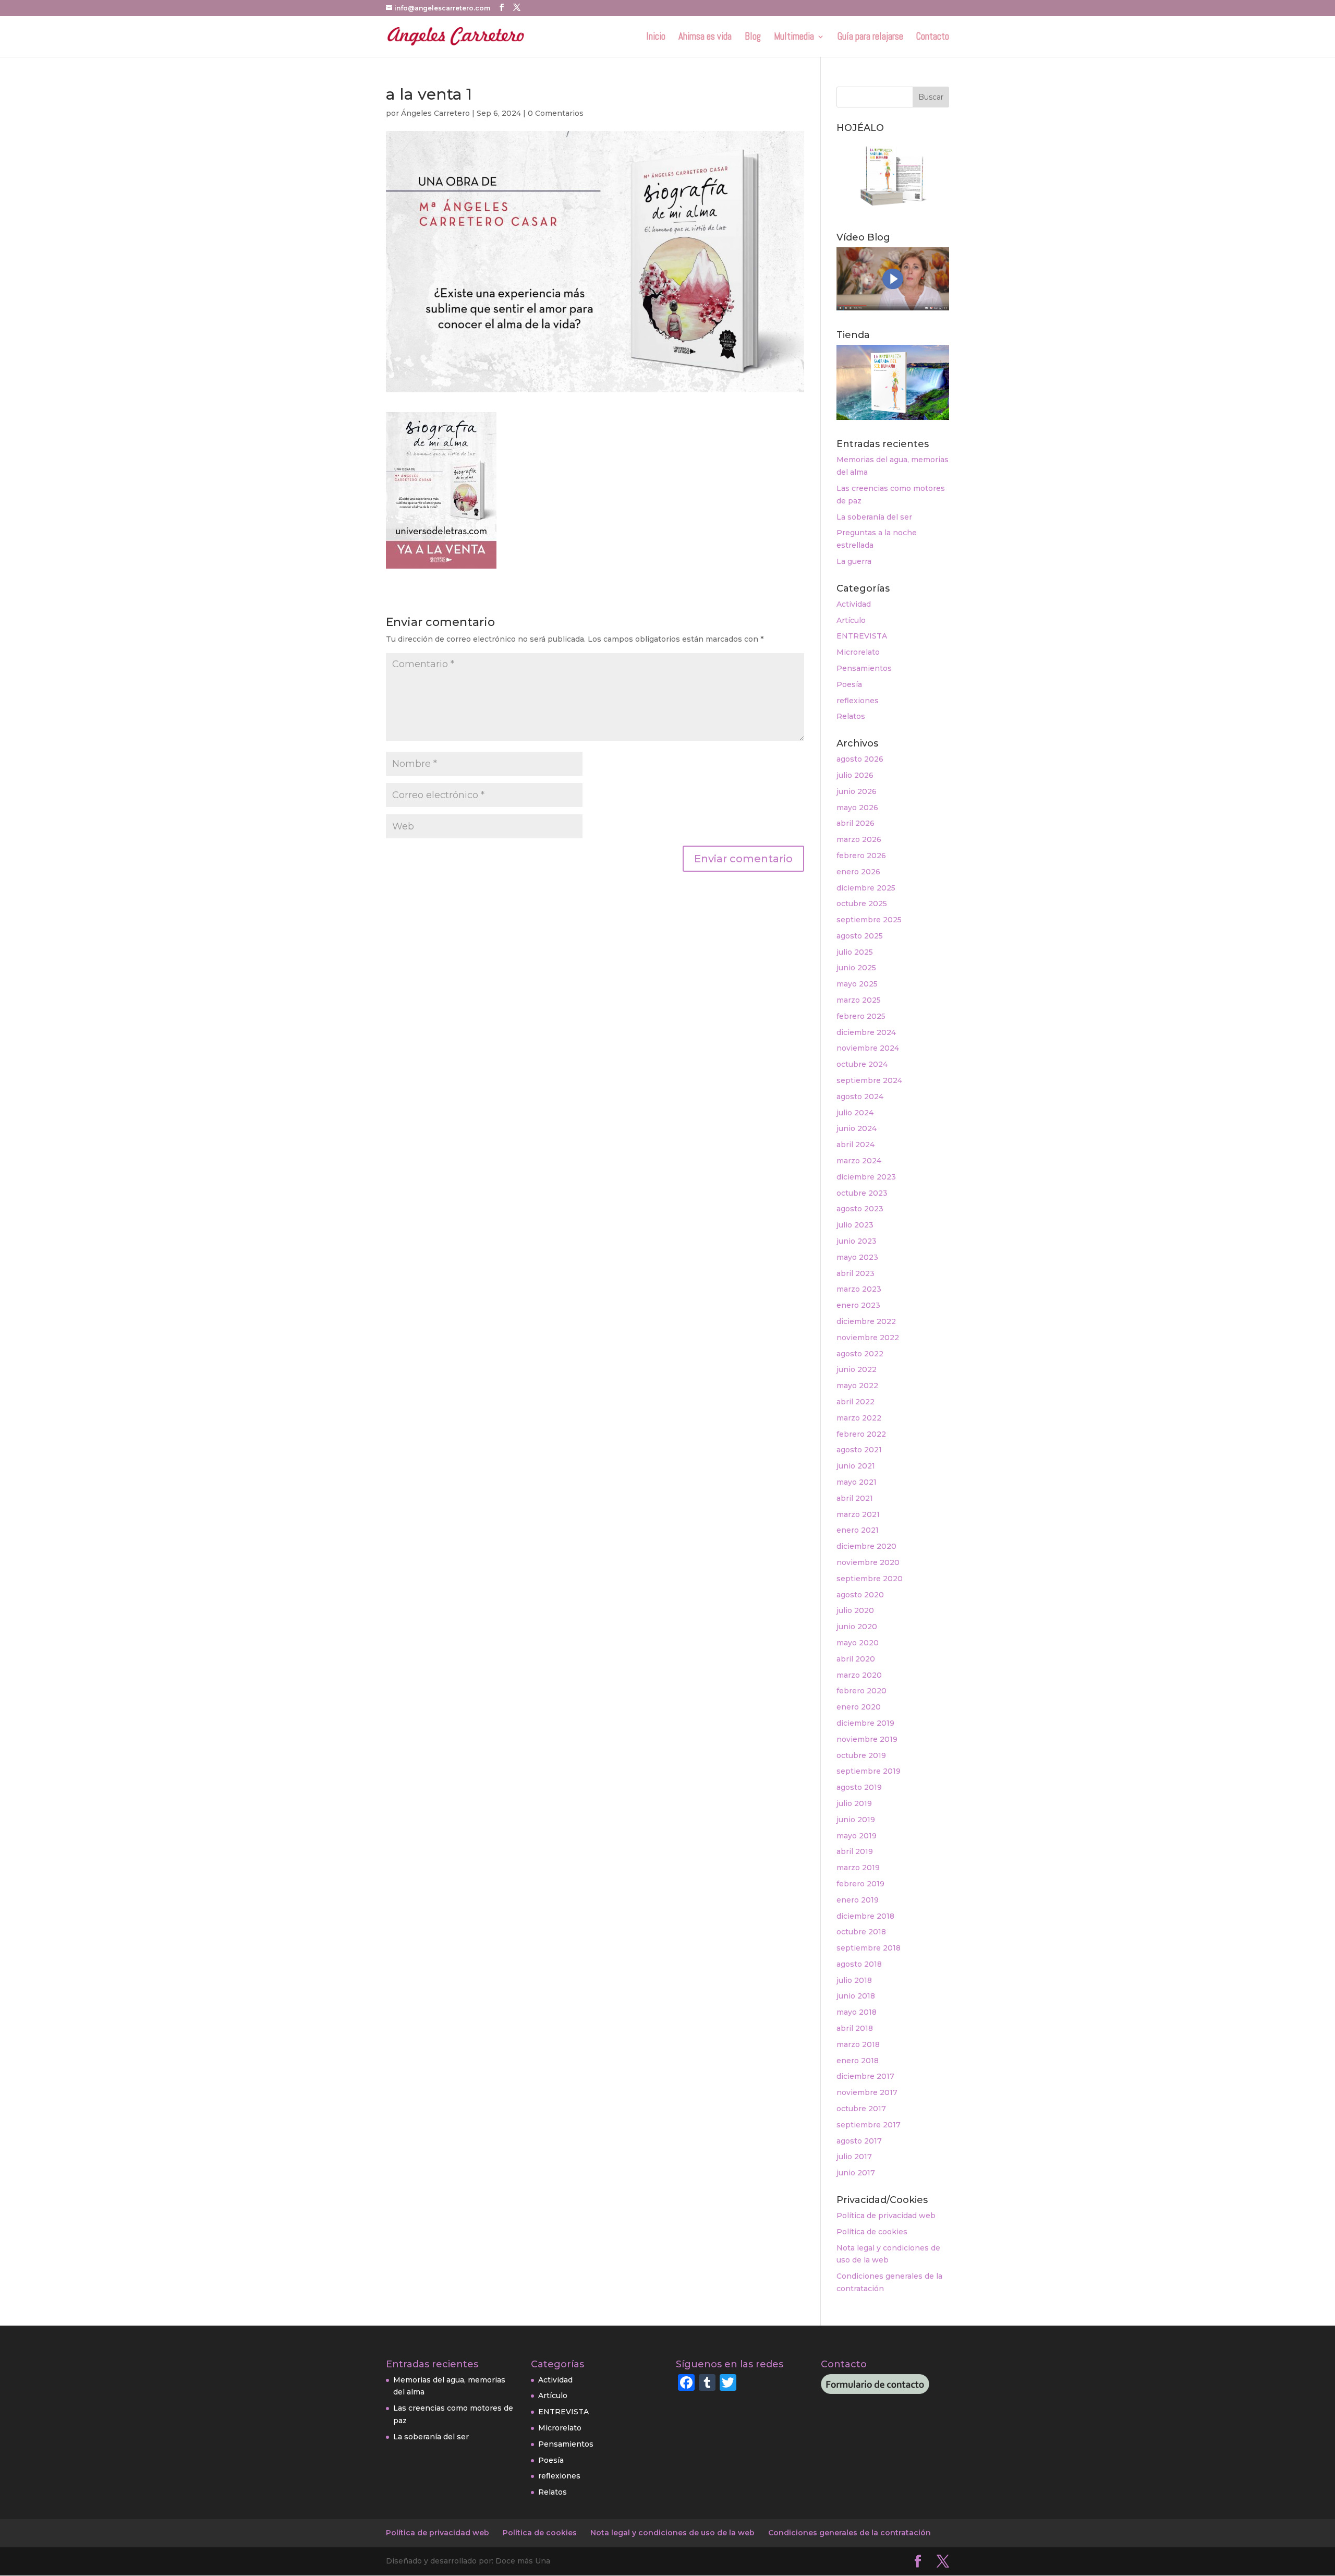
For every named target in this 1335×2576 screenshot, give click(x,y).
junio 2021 (856, 1466)
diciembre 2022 (866, 1321)
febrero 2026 (861, 856)
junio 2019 (856, 1820)
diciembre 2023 (866, 1177)
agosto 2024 (860, 1097)
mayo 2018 (857, 2012)
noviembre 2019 (867, 1739)
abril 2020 (856, 1659)
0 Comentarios (556, 113)
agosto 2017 (859, 2141)
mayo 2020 (858, 1643)
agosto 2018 (859, 1964)
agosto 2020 (860, 1595)
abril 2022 (855, 1402)
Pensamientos (864, 668)
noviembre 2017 (867, 2092)
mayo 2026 (857, 808)
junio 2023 (857, 1241)
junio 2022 (857, 1369)
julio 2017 (854, 2157)
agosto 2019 (859, 1787)
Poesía (849, 684)
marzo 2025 (859, 1000)
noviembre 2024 (868, 1048)
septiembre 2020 (870, 1579)
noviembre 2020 (868, 1562)
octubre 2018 (861, 1932)
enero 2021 (858, 1530)
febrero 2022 (861, 1434)
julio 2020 (855, 1610)
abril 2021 (855, 1498)
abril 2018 (855, 2028)
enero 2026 (858, 872)
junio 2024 (857, 1128)
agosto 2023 (860, 1209)
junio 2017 (856, 2173)
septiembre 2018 (869, 1948)
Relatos (851, 716)
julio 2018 (854, 1980)
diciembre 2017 (865, 2076)
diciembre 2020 (866, 1546)
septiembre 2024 (869, 1080)
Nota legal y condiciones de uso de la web (672, 2533)
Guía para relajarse (870, 38)
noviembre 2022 (868, 1338)
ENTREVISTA (862, 636)
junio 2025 (856, 968)
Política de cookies (872, 2232)
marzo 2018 (858, 2044)
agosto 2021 (859, 1450)
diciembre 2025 (866, 888)
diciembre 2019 (865, 1723)
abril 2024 (855, 1145)
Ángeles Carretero (435, 113)
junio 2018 (856, 1996)
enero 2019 (858, 1900)
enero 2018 (858, 2061)
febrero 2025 (861, 1016)
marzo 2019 (858, 1868)
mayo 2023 (857, 1257)
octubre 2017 (861, 2109)
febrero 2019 (860, 1884)
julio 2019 (854, 1803)
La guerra (854, 561)
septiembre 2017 (869, 2125)
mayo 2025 (857, 984)
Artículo (851, 620)
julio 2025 (855, 952)
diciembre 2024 (866, 1032)
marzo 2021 (858, 1514)
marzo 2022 (859, 1418)
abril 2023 (855, 1273)
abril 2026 (855, 823)
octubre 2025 (862, 904)
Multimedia (794, 38)
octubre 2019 (861, 1755)
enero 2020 (859, 1707)
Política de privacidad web (886, 2216)
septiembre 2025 (869, 920)
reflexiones (858, 701)
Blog (753, 38)
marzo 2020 (859, 1675)
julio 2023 (855, 1225)
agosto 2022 (860, 1354)
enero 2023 (858, 1305)
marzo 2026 (859, 839)
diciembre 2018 (865, 1916)
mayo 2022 (857, 1386)
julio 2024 (855, 1113)
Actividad (854, 604)
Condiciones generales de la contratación (849, 2533)
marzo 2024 (859, 1161)
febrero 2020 (861, 1691)
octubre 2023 (862, 1193)
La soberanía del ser (874, 517)
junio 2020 (857, 1627)
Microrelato (858, 652)
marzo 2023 (859, 1289)
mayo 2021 (857, 1482)
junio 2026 (857, 791)
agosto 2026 (860, 759)
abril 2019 (855, 1851)
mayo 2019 (857, 1836)
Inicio (656, 38)
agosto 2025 (860, 936)
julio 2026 (855, 775)
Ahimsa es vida (705, 38)
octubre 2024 (862, 1064)
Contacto (933, 38)
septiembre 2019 (869, 1771)
